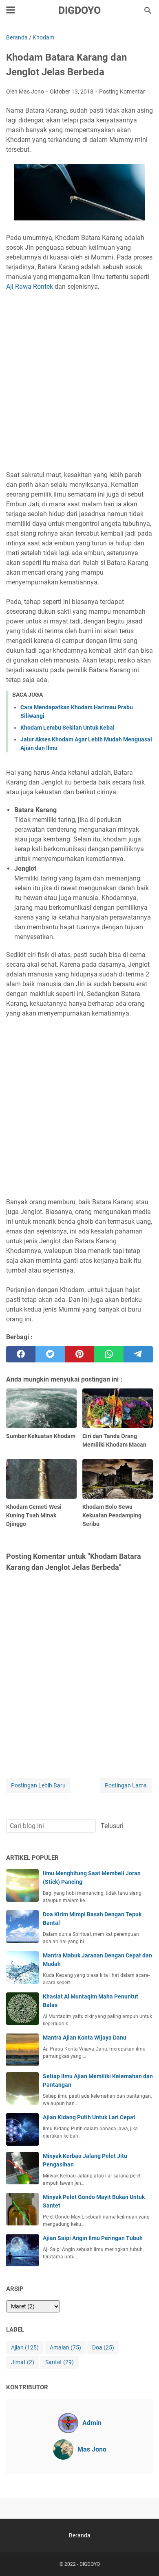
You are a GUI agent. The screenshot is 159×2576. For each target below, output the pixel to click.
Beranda (80, 2535)
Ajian (25, 2347)
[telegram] (138, 1354)
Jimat (23, 2362)
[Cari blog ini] (148, 11)
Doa (103, 2347)
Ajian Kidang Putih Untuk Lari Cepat (89, 2117)
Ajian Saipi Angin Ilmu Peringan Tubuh (93, 2238)
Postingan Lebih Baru (38, 1785)
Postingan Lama (126, 1785)
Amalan (65, 2347)
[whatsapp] (109, 1354)
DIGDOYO (79, 10)
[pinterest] (79, 1354)
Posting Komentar (122, 92)
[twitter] (50, 1354)
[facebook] (21, 1354)
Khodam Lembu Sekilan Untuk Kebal (67, 728)
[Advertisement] (79, 376)
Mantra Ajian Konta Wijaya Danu (85, 2038)
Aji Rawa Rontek (30, 287)
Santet (60, 2362)
